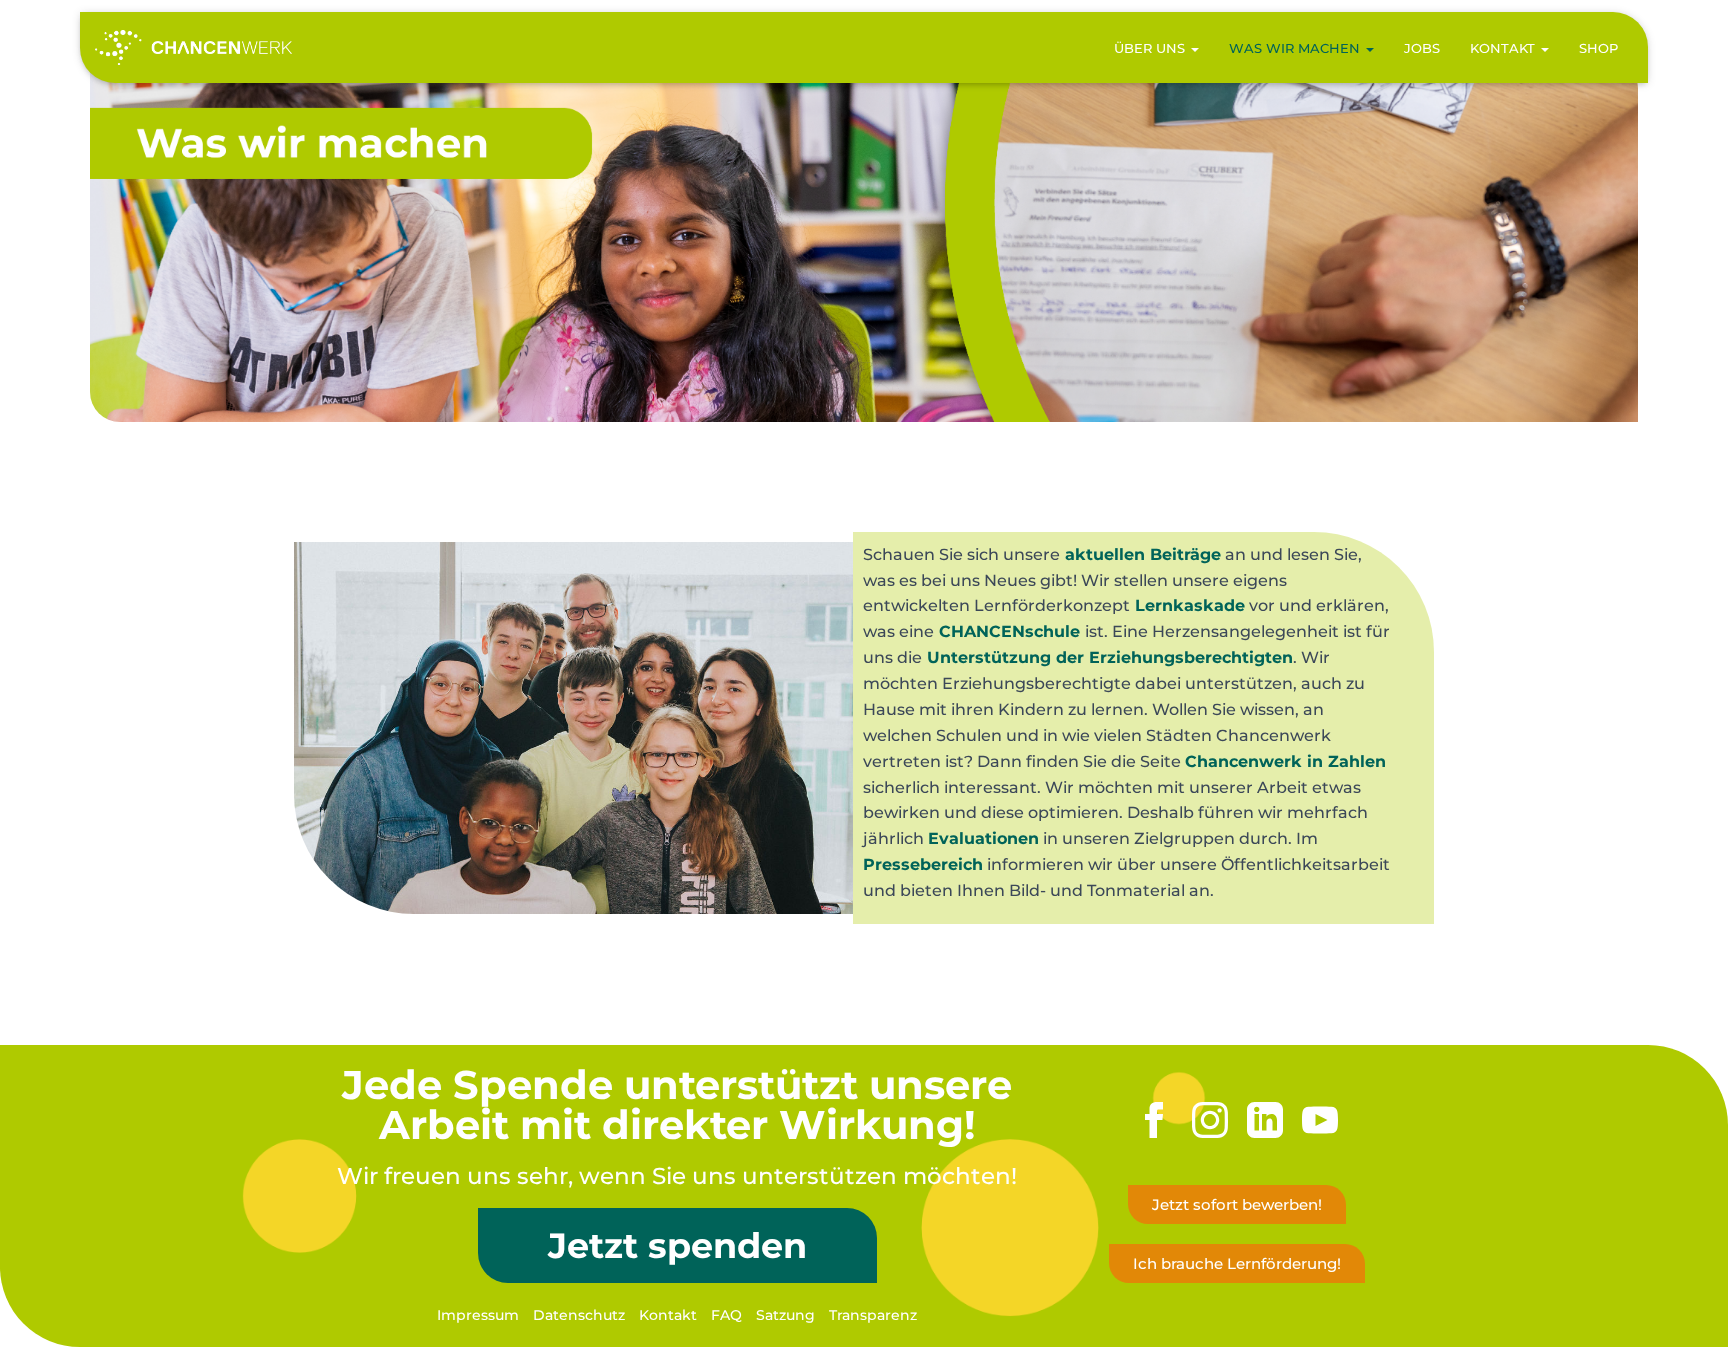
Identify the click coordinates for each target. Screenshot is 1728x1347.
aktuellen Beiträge (1143, 554)
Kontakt (1504, 48)
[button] (1194, 48)
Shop (1598, 48)
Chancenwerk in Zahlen (1285, 761)
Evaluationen (983, 838)
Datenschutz (579, 1315)
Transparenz (873, 1315)
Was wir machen (1296, 48)
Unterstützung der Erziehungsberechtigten (1110, 657)
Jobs (1422, 48)
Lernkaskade (1190, 605)
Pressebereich (923, 864)
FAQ (726, 1315)
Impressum (478, 1315)
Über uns (1151, 48)
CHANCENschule (1009, 631)
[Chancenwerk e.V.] (193, 48)
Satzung (785, 1315)
